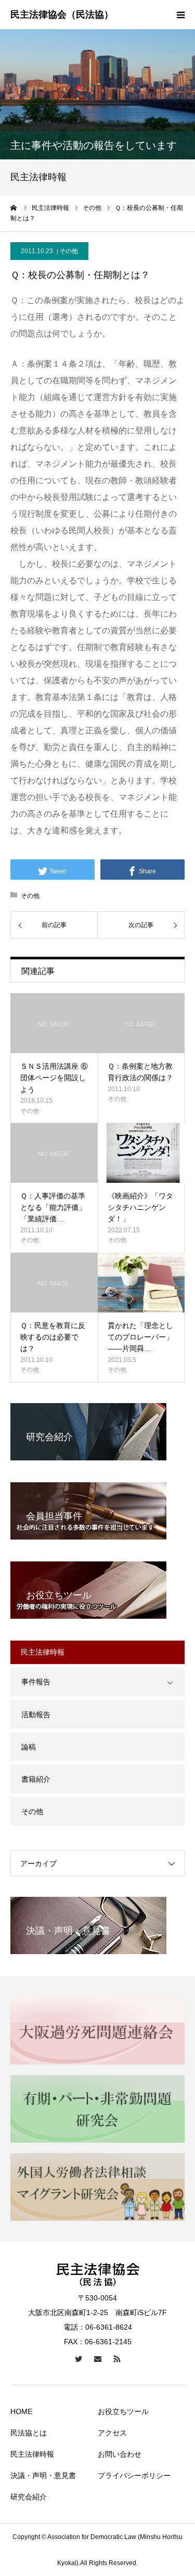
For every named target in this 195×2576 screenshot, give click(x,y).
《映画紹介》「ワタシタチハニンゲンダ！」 (140, 1208)
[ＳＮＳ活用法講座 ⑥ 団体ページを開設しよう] (54, 1023)
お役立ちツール (123, 2411)
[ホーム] (14, 208)
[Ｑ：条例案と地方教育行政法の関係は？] (141, 1023)
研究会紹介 (29, 2497)
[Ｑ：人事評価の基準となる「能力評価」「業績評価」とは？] (54, 1153)
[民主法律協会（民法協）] (62, 15)
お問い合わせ (120, 2454)
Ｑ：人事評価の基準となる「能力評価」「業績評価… (53, 1208)
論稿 (29, 1747)
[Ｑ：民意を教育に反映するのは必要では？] (54, 1283)
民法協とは (29, 2433)
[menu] (180, 15)
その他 (69, 251)
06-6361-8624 (109, 2327)
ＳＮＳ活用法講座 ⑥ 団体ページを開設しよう (54, 1078)
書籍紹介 (36, 1779)
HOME (21, 2411)
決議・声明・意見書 (43, 2475)
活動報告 (36, 1715)
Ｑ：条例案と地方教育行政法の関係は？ (140, 1072)
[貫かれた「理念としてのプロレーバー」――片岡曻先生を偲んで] (141, 1283)
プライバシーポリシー (134, 2475)
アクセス (112, 2433)
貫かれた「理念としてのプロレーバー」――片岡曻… (140, 1337)
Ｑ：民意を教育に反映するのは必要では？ (53, 1337)
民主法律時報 (32, 2454)
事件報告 (36, 1682)
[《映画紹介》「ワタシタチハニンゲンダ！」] (141, 1153)
